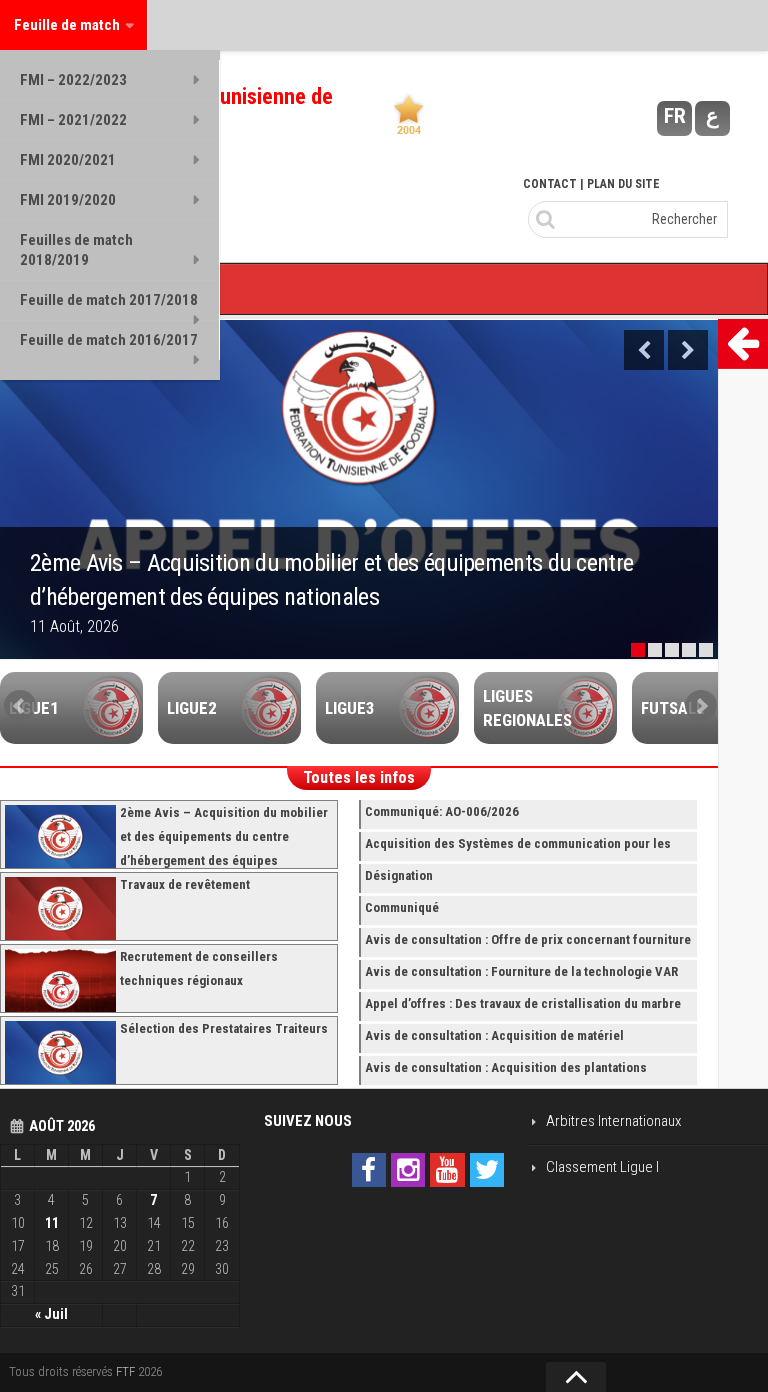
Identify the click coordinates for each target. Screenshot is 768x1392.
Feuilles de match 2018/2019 (76, 250)
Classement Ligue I (602, 1167)
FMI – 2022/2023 (73, 80)
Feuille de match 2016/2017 (109, 340)
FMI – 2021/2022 (73, 120)
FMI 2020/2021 (68, 160)
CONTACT (550, 184)
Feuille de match (67, 25)
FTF (125, 1371)
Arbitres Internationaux (613, 1121)
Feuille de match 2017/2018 (109, 300)
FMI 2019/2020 (68, 200)
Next (688, 350)
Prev (20, 706)
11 (52, 1223)
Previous (644, 350)
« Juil (51, 1314)
